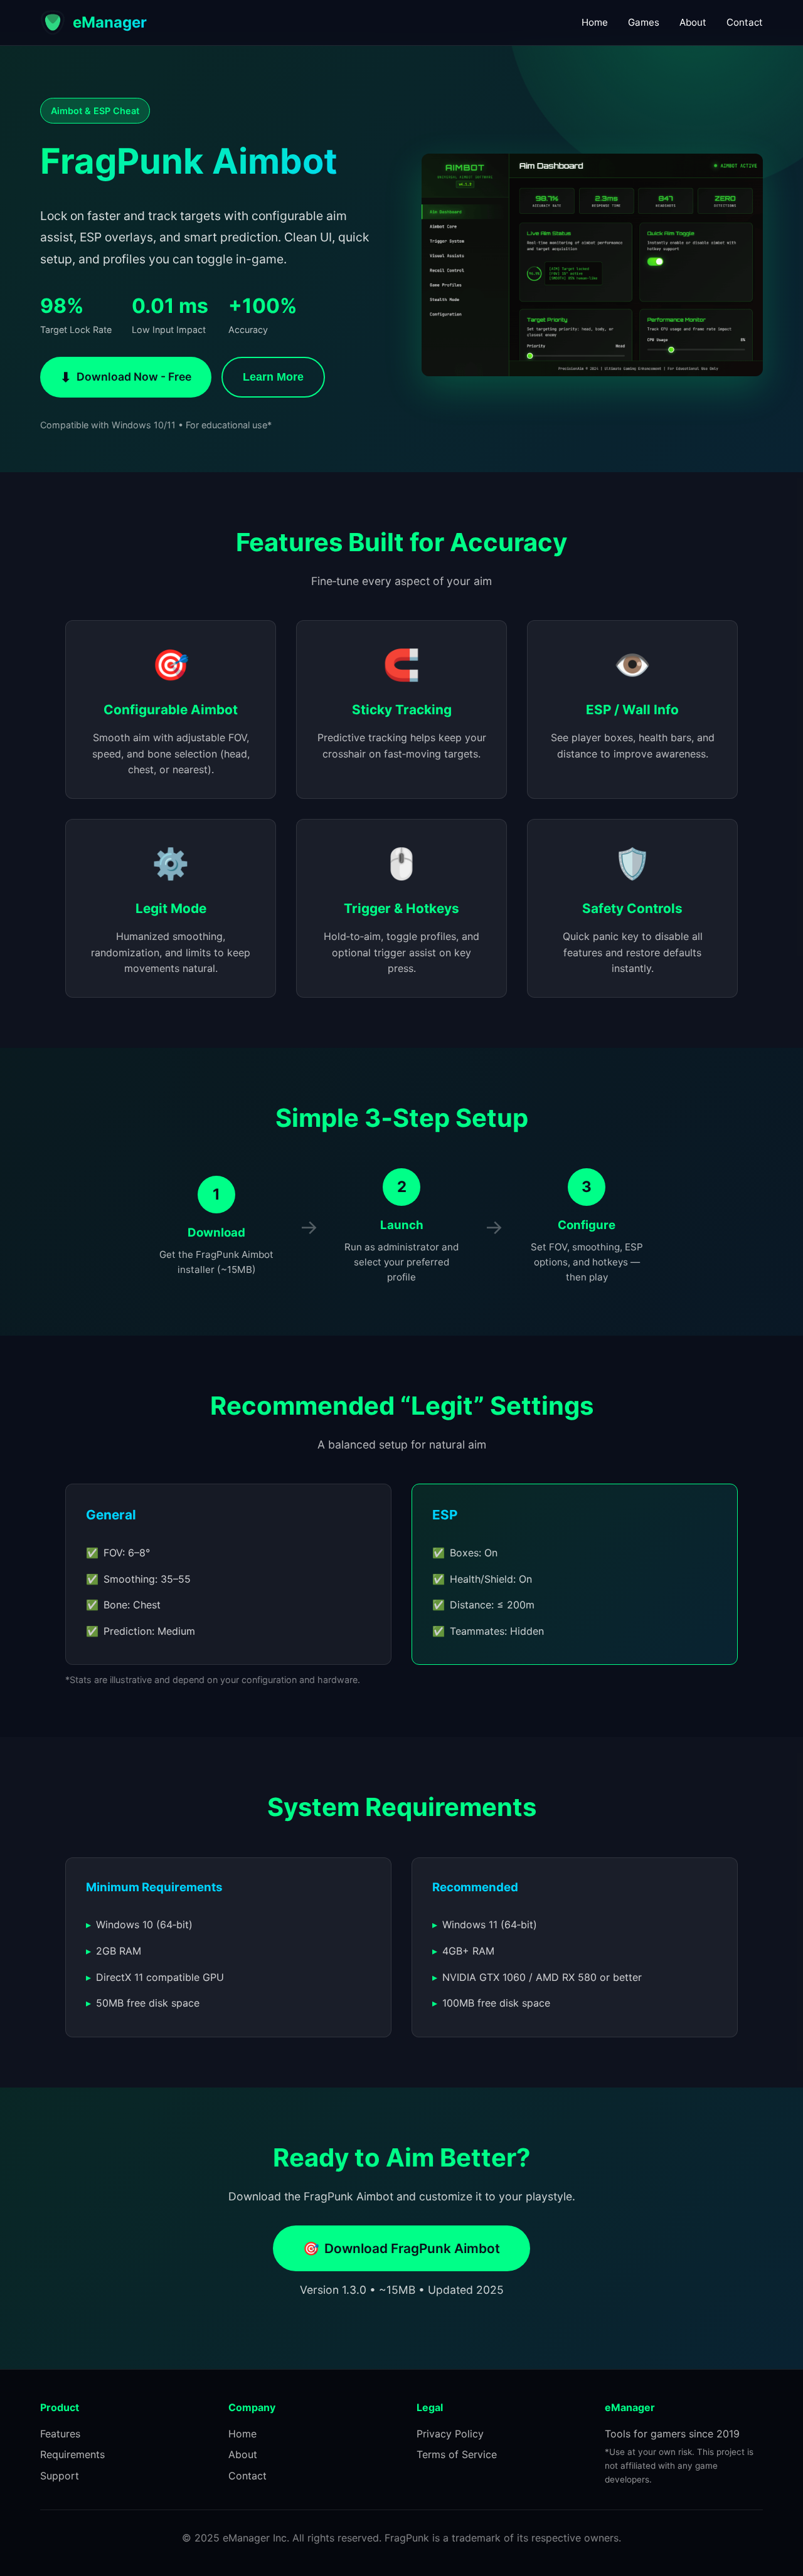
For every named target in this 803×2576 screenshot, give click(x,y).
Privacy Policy (450, 2434)
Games (644, 22)
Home (595, 22)
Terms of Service (457, 2454)
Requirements (72, 2454)
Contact (745, 22)
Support (60, 2476)
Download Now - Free (126, 377)
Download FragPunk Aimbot (401, 2248)
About (693, 22)
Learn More (273, 377)
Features (60, 2434)
